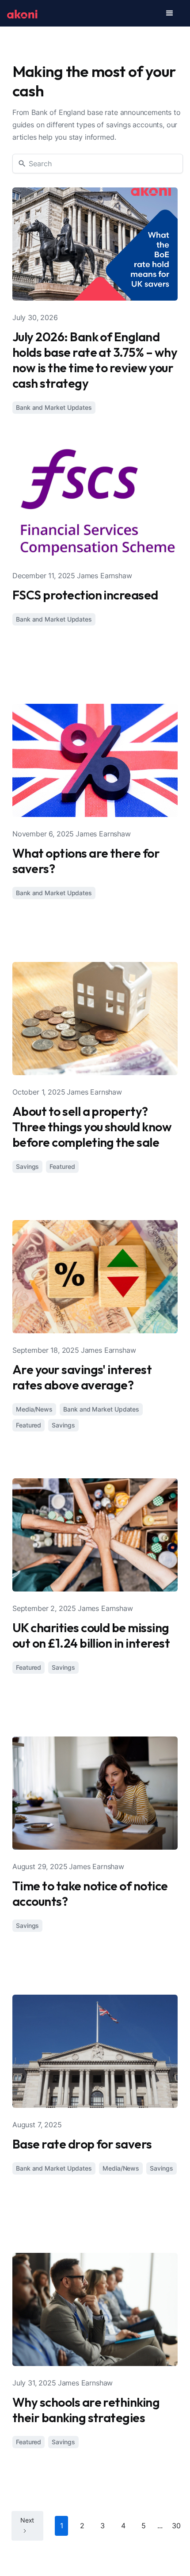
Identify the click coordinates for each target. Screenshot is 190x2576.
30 (176, 2526)
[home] (22, 13)
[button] (170, 13)
